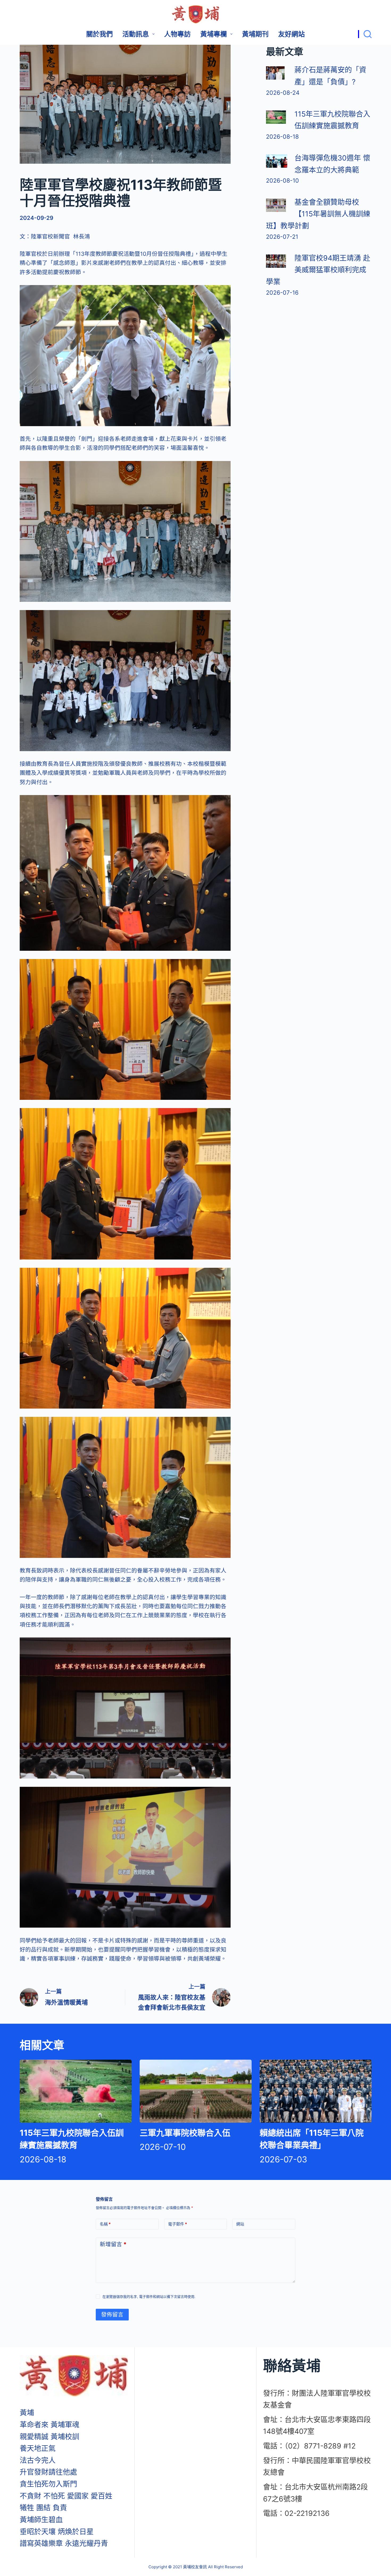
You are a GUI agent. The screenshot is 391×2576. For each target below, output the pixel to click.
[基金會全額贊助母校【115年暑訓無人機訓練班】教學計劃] (276, 205)
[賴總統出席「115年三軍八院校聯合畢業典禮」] (316, 2091)
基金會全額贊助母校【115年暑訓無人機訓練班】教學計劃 (318, 214)
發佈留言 (112, 2314)
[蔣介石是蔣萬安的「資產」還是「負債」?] (275, 73)
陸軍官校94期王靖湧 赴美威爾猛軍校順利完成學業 (318, 270)
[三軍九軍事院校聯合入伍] (196, 2091)
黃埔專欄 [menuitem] (214, 34)
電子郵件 (178, 2224)
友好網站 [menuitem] (292, 34)
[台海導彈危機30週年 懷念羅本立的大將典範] (277, 161)
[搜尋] (365, 34)
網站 (240, 2224)
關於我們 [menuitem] (99, 34)
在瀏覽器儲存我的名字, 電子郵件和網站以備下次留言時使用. (149, 2297)
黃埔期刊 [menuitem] (255, 34)
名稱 (105, 2224)
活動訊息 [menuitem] (136, 34)
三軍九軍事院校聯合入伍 (185, 2133)
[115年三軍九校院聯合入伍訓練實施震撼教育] (276, 117)
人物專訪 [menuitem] (177, 34)
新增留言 (113, 2244)
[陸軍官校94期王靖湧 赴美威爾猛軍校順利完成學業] (276, 261)
